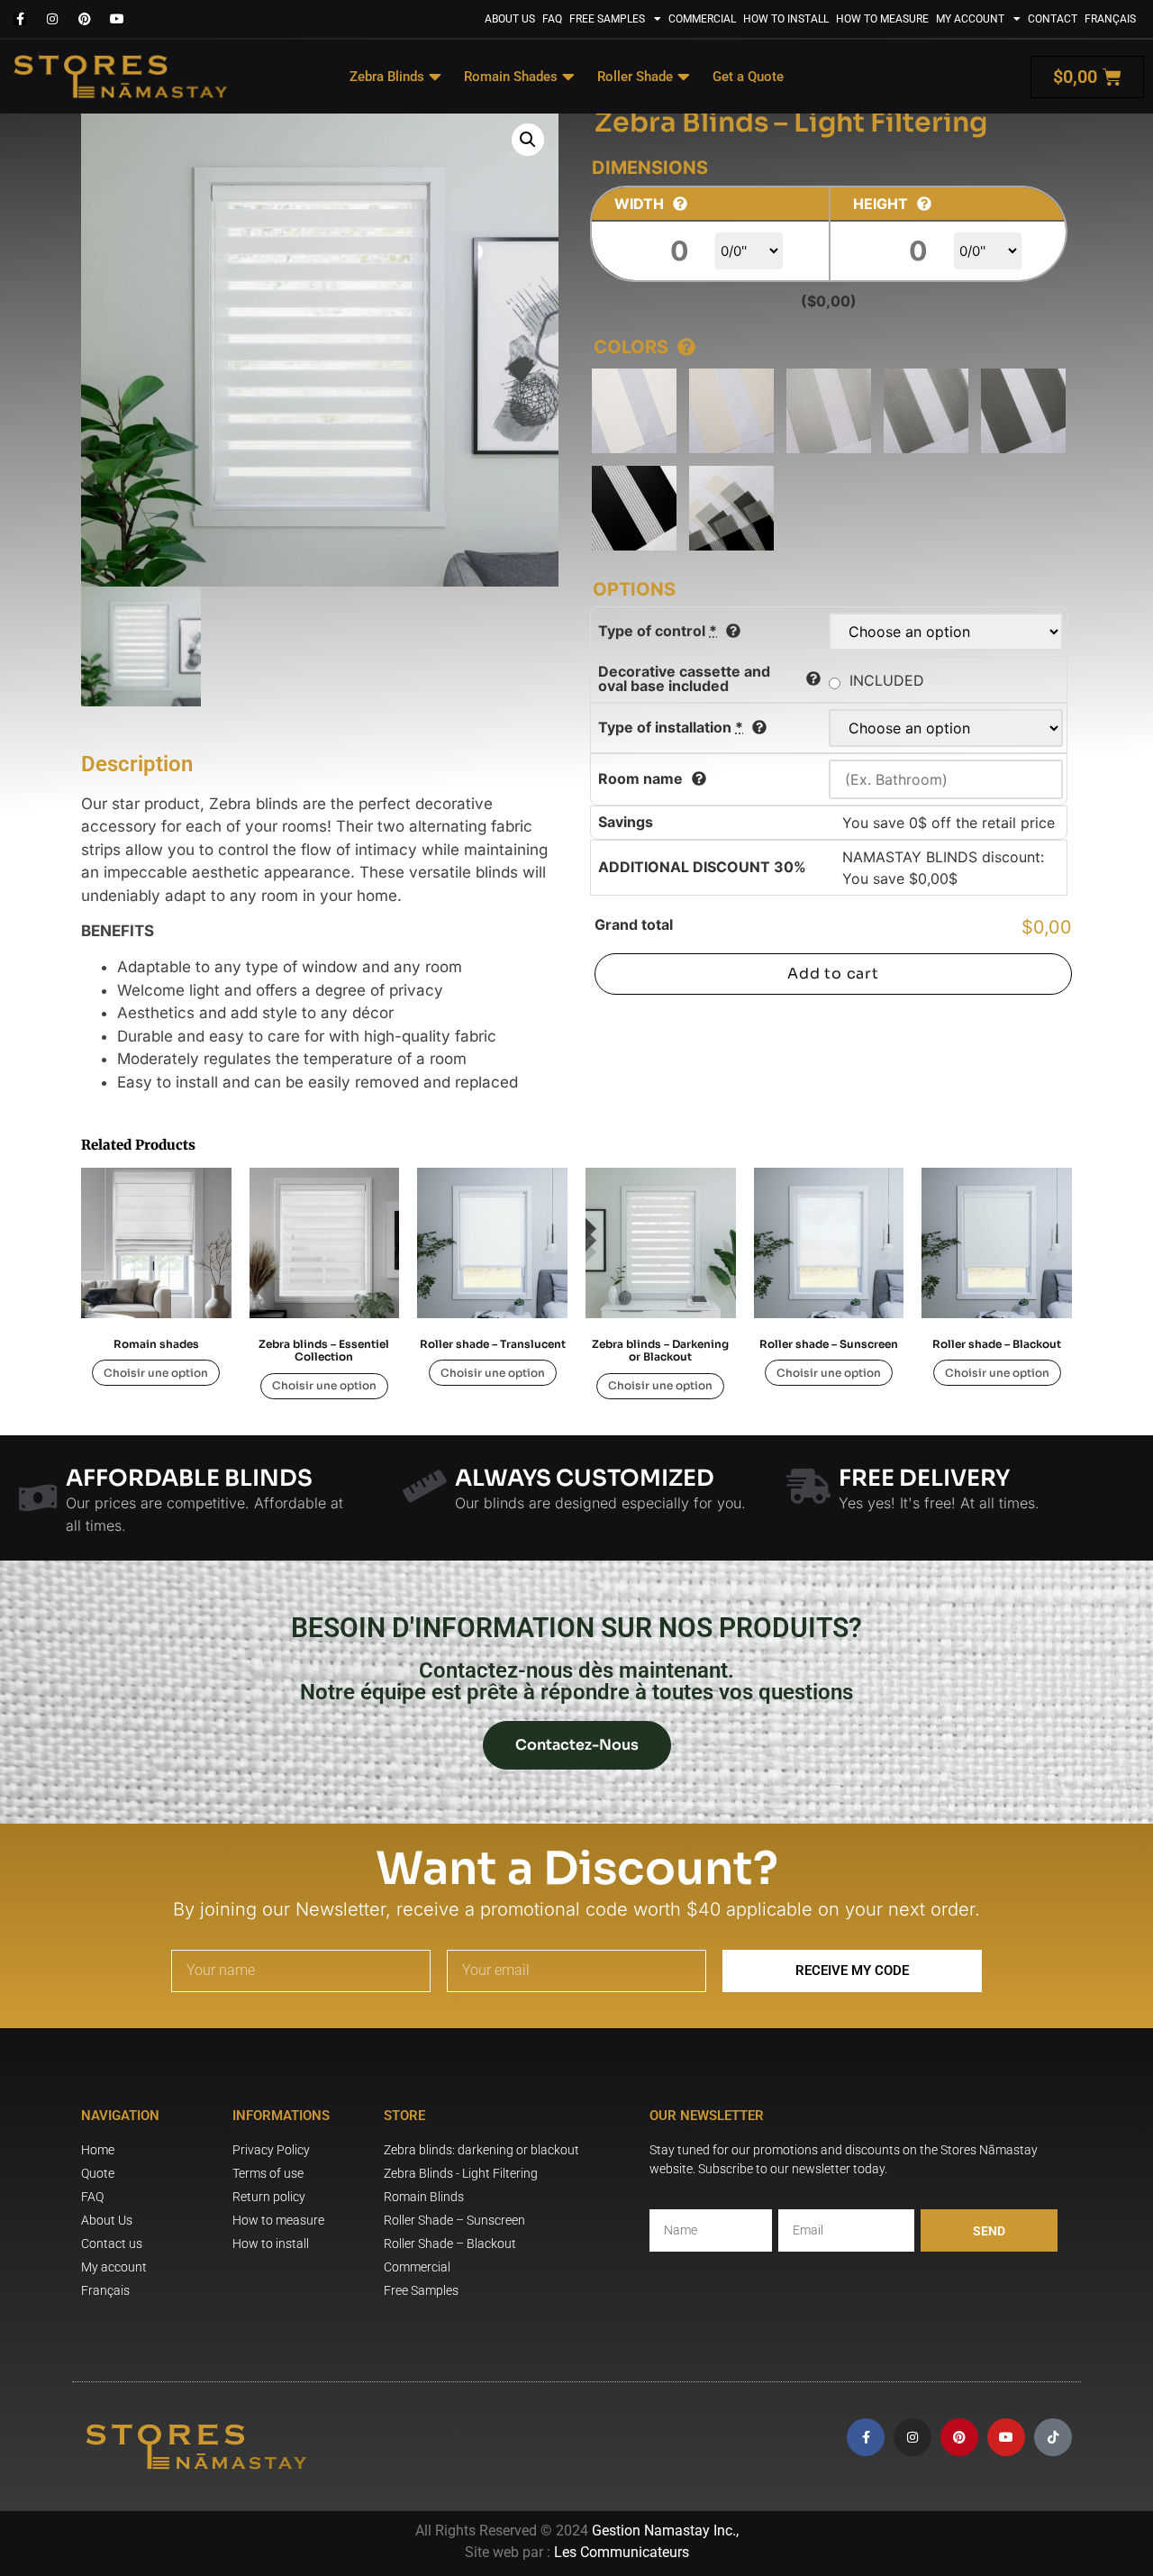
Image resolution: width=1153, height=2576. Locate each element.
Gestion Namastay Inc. (664, 2530)
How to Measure (882, 19)
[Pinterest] (85, 19)
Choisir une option (156, 1373)
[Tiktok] (1053, 2437)
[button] (528, 140)
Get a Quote (748, 77)
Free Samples (607, 19)
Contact (1053, 19)
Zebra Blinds (387, 77)
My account (970, 19)
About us (510, 19)
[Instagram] (52, 19)
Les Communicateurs (622, 2552)
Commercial (702, 19)
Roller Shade (635, 77)
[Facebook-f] (20, 19)
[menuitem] (1110, 19)
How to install (786, 19)
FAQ (552, 19)
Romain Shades (511, 77)
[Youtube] (117, 19)
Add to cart (833, 974)
